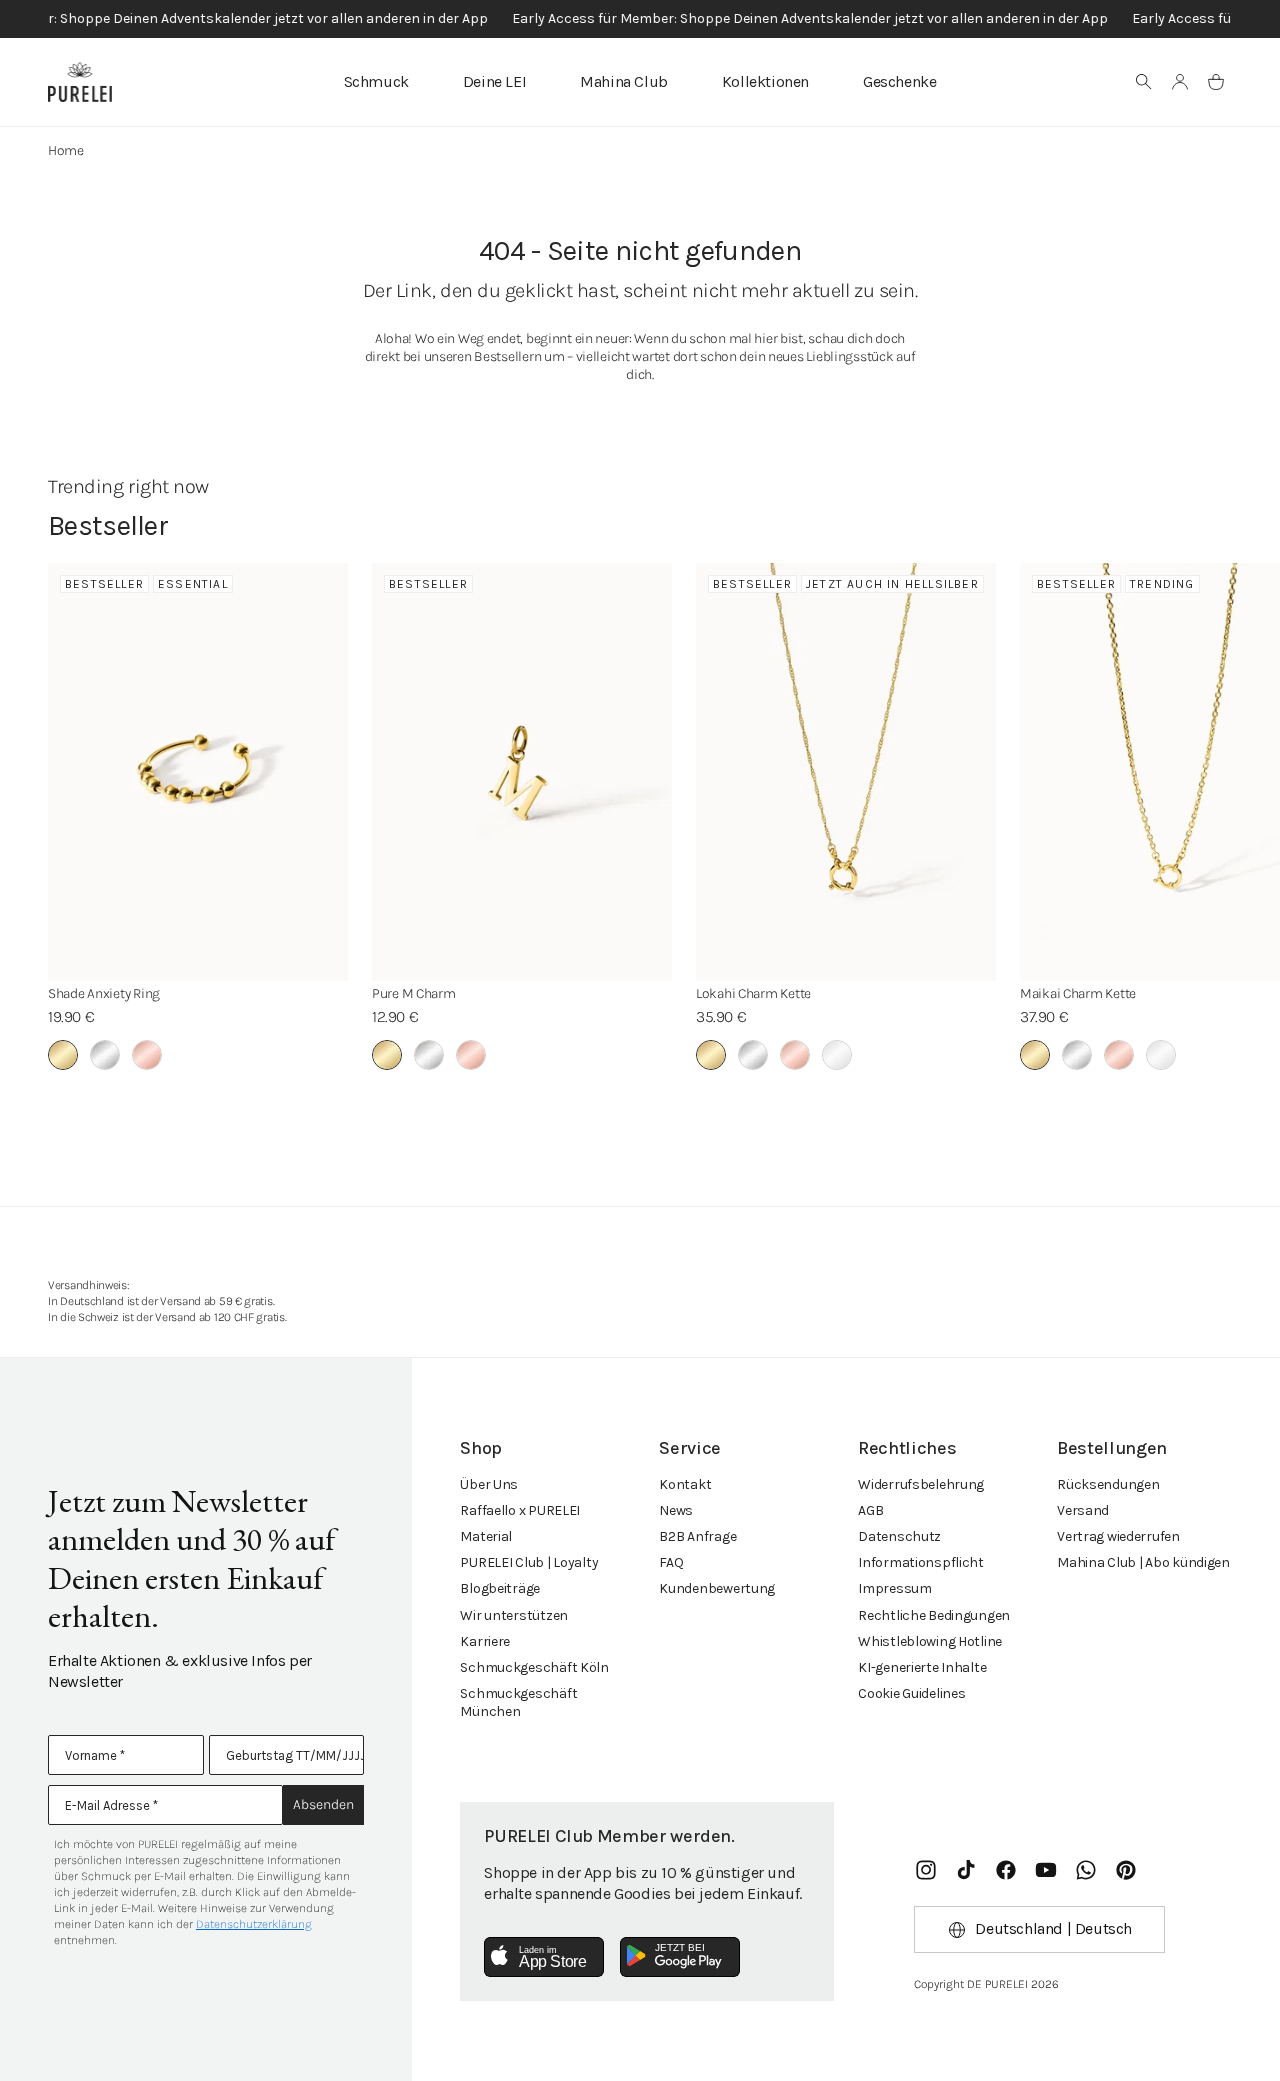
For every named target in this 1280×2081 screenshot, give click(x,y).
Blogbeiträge (500, 1588)
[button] (1144, 82)
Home (66, 150)
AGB (870, 1510)
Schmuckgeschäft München (518, 1702)
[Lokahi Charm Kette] (846, 772)
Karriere (485, 1641)
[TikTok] (966, 1870)
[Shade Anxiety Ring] (198, 772)
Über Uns (489, 1484)
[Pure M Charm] (522, 772)
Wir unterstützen (514, 1615)
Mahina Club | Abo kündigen (1143, 1562)
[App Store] (544, 1957)
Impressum (894, 1588)
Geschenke (899, 81)
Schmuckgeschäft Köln (534, 1667)
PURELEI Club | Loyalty (529, 1562)
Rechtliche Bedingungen (934, 1615)
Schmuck (376, 81)
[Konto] (1180, 82)
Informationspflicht (921, 1562)
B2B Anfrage (697, 1536)
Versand (1083, 1510)
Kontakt (685, 1484)
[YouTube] (1046, 1870)
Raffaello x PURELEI (520, 1510)
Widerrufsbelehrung (921, 1484)
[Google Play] (680, 1957)
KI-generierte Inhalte (922, 1667)
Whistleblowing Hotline (930, 1641)
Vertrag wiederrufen (1118, 1536)
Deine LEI (494, 81)
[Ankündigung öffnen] (640, 19)
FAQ (671, 1562)
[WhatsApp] (1086, 1870)
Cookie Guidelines (911, 1693)
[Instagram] (926, 1870)
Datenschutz (899, 1536)
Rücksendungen (1108, 1484)
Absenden (323, 1804)
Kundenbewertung (717, 1588)
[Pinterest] (1126, 1870)
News (676, 1510)
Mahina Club (624, 81)
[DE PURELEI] (80, 82)
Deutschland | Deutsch (1053, 1928)
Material (486, 1536)
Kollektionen (765, 81)
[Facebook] (1006, 1870)
